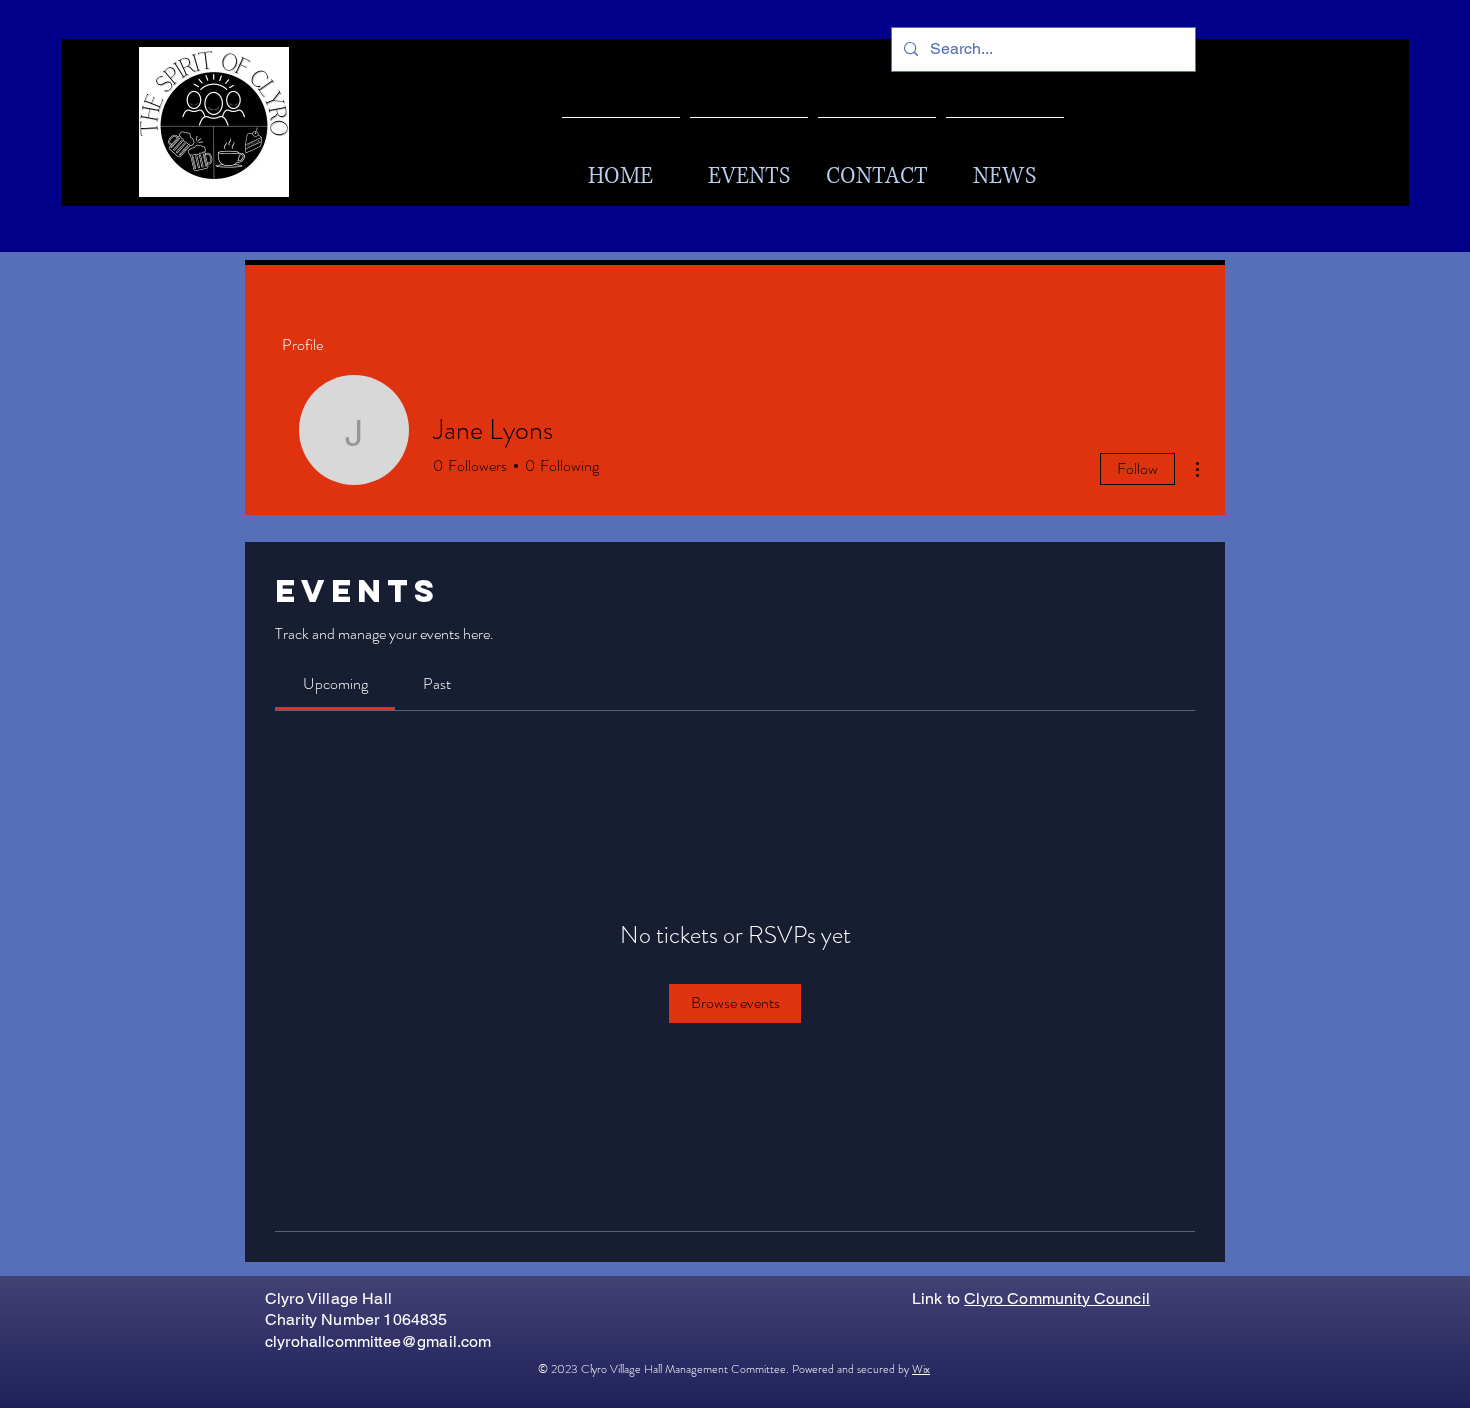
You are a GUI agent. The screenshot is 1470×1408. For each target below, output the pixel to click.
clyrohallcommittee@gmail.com (378, 1341)
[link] (335, 683)
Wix (921, 1369)
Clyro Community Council (1057, 1298)
